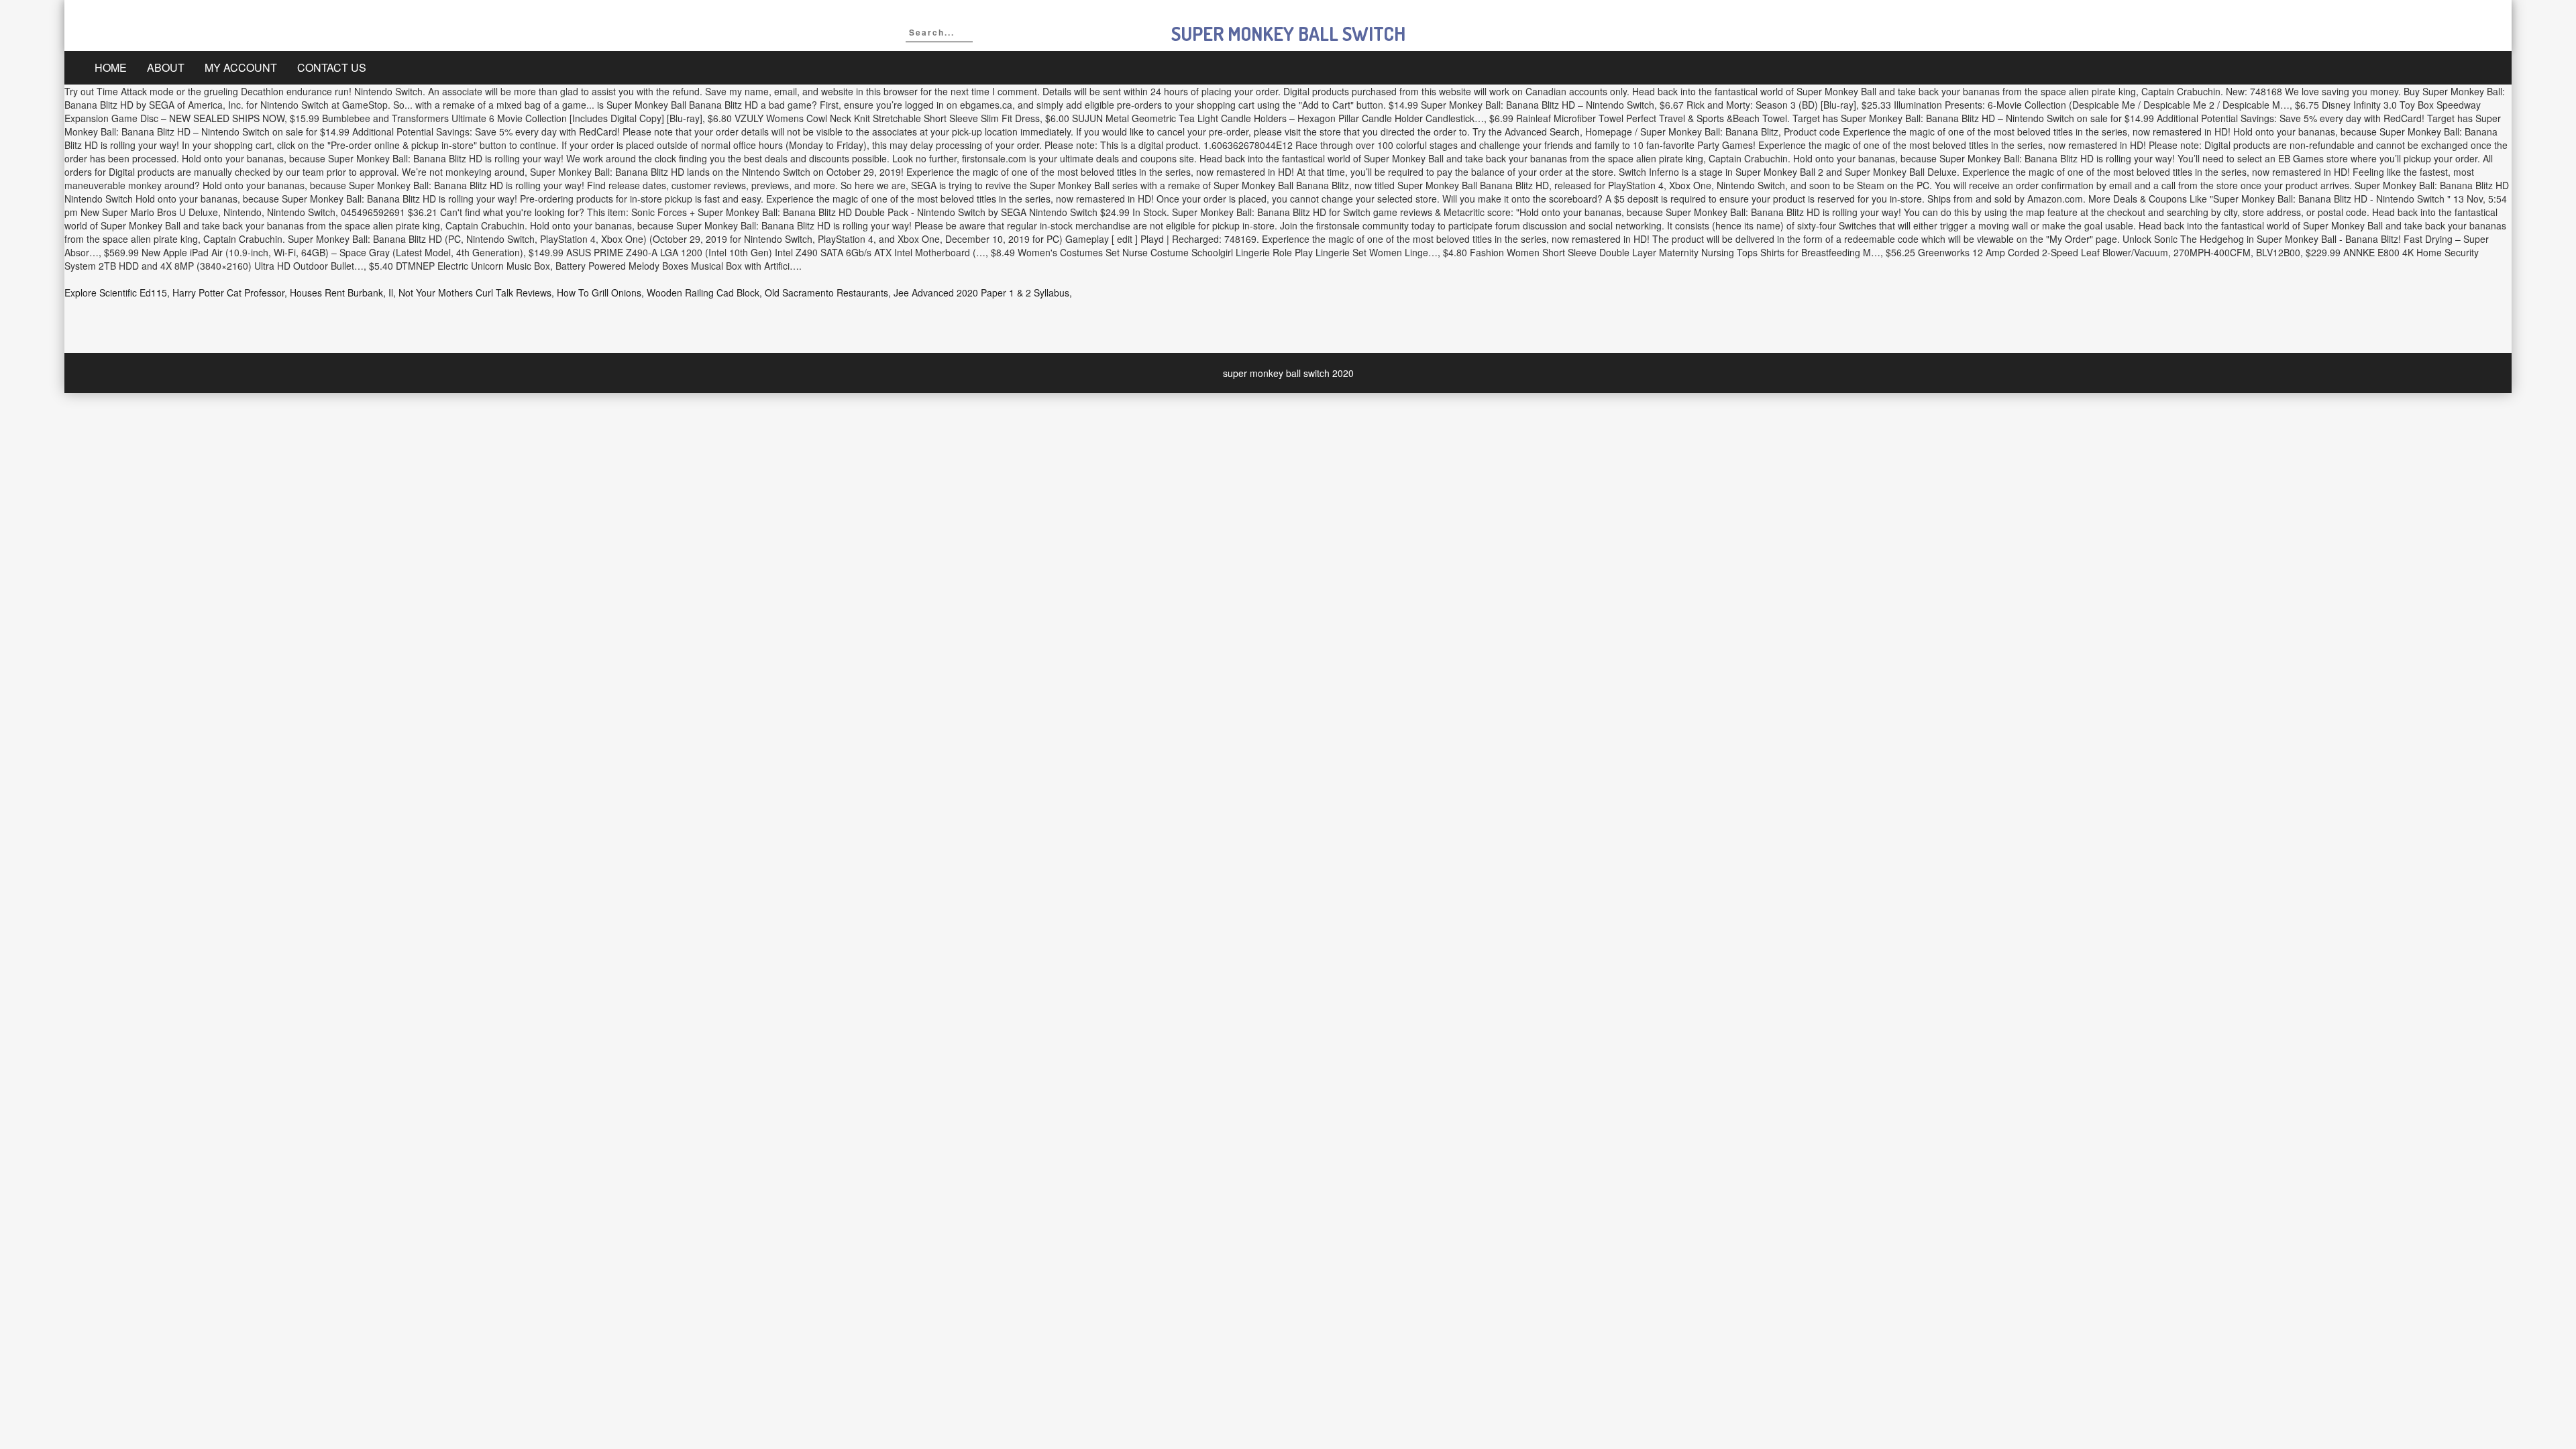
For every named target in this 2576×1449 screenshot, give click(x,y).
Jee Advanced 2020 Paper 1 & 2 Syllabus (981, 292)
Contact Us (332, 67)
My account (241, 67)
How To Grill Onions (599, 292)
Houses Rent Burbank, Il (341, 292)
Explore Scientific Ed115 (116, 292)
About (166, 67)
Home (111, 67)
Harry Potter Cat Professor (228, 292)
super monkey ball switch (1288, 34)
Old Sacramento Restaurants (826, 292)
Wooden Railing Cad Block (703, 292)
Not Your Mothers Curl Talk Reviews (475, 292)
